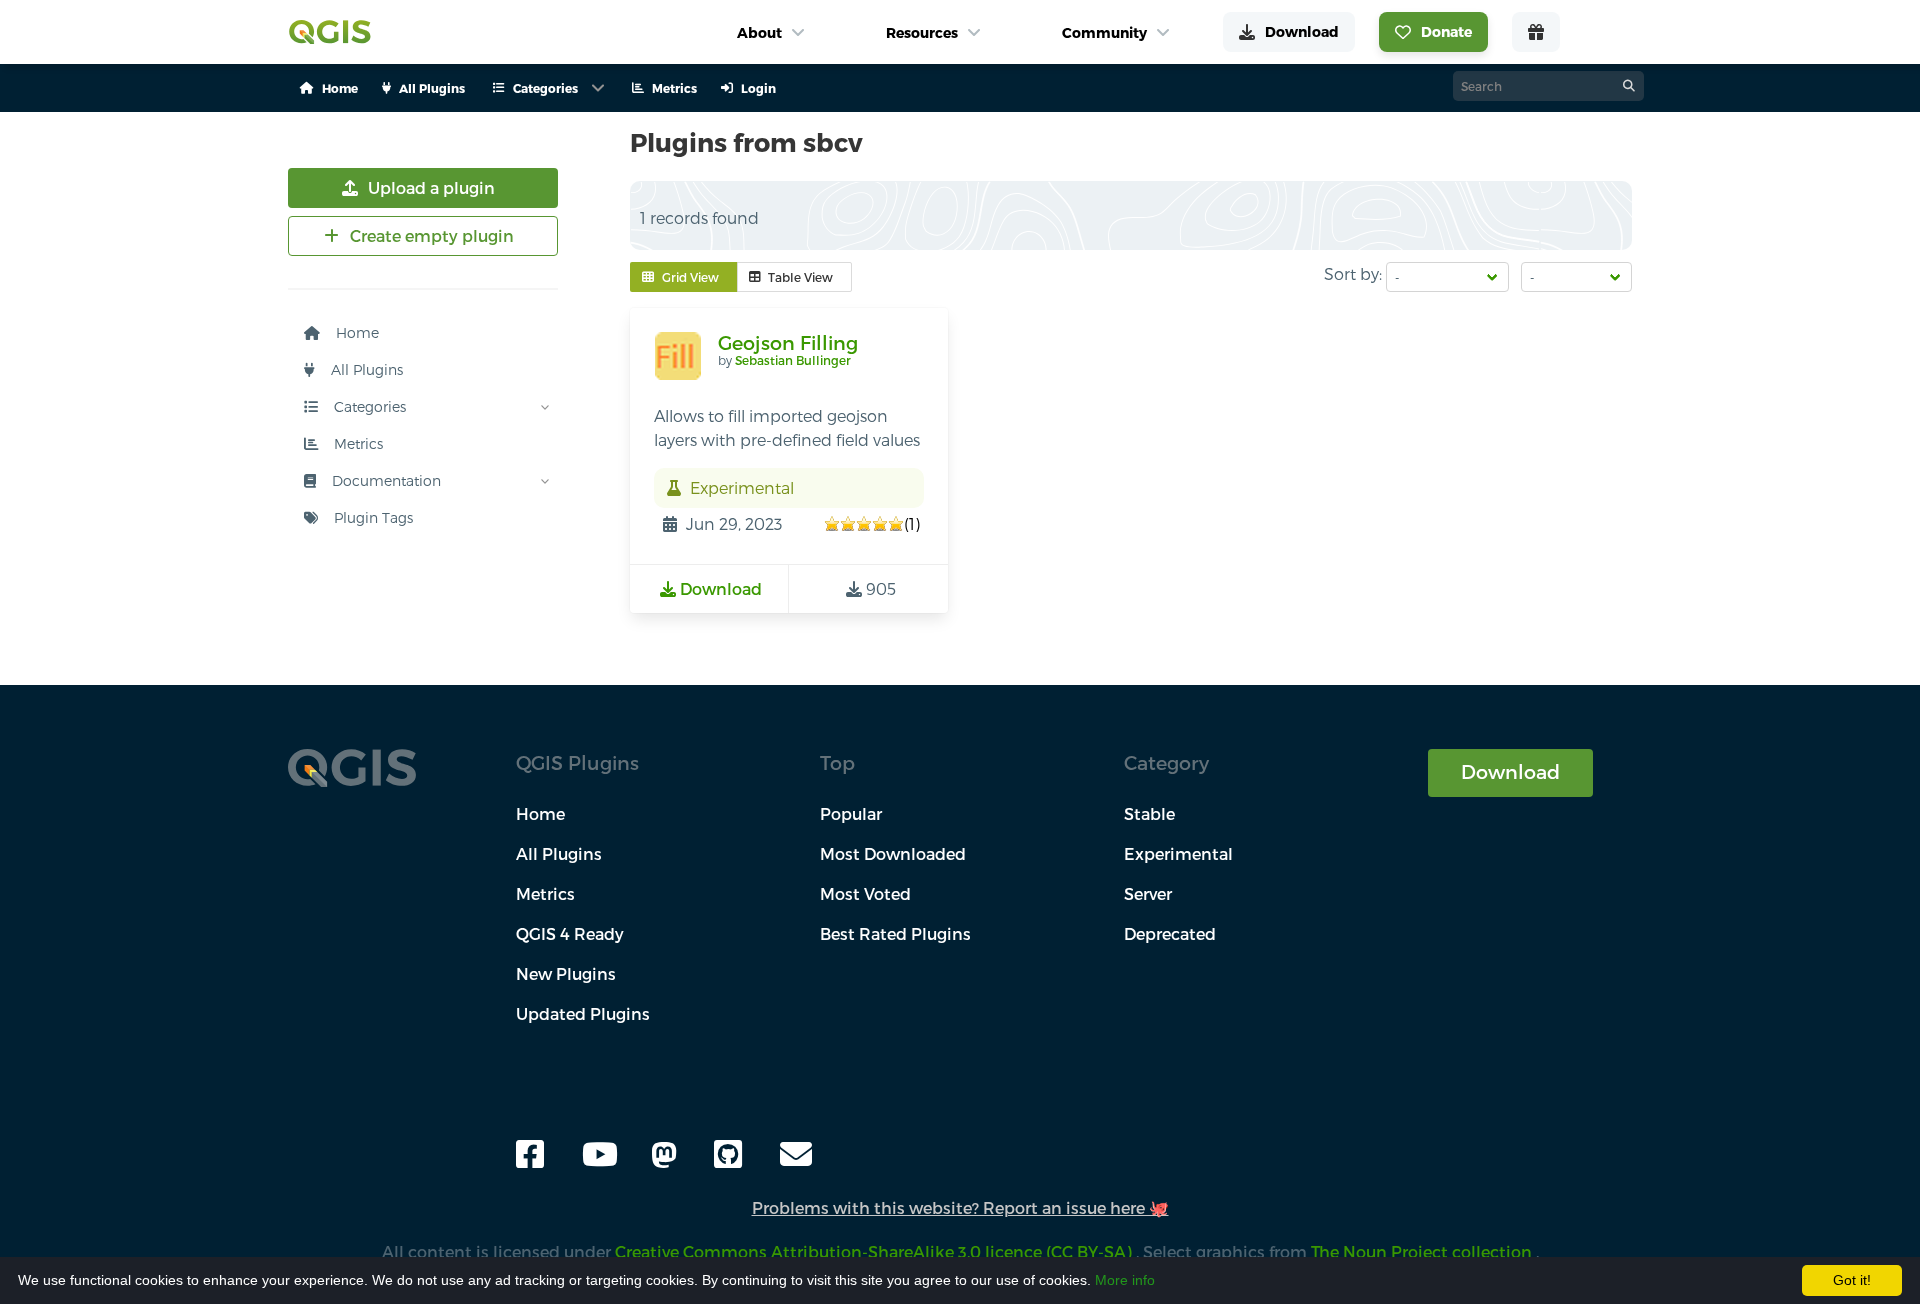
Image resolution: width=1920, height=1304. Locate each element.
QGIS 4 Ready (570, 933)
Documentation (384, 480)
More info (1125, 1280)
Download (1510, 771)
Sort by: (1353, 273)
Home (355, 332)
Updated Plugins (583, 1013)
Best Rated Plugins (895, 933)
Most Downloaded (893, 853)
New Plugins (566, 973)
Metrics (356, 443)
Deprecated (1170, 933)
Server (1148, 893)
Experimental (1178, 853)
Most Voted (865, 893)
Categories (368, 406)
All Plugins (365, 369)
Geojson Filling (788, 342)
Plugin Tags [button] (371, 517)
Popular (851, 813)
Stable (1149, 813)
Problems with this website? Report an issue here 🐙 (960, 1207)
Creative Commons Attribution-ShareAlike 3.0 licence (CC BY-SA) (875, 1251)
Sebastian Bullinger (793, 360)
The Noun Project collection (1423, 1251)
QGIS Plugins (577, 762)
